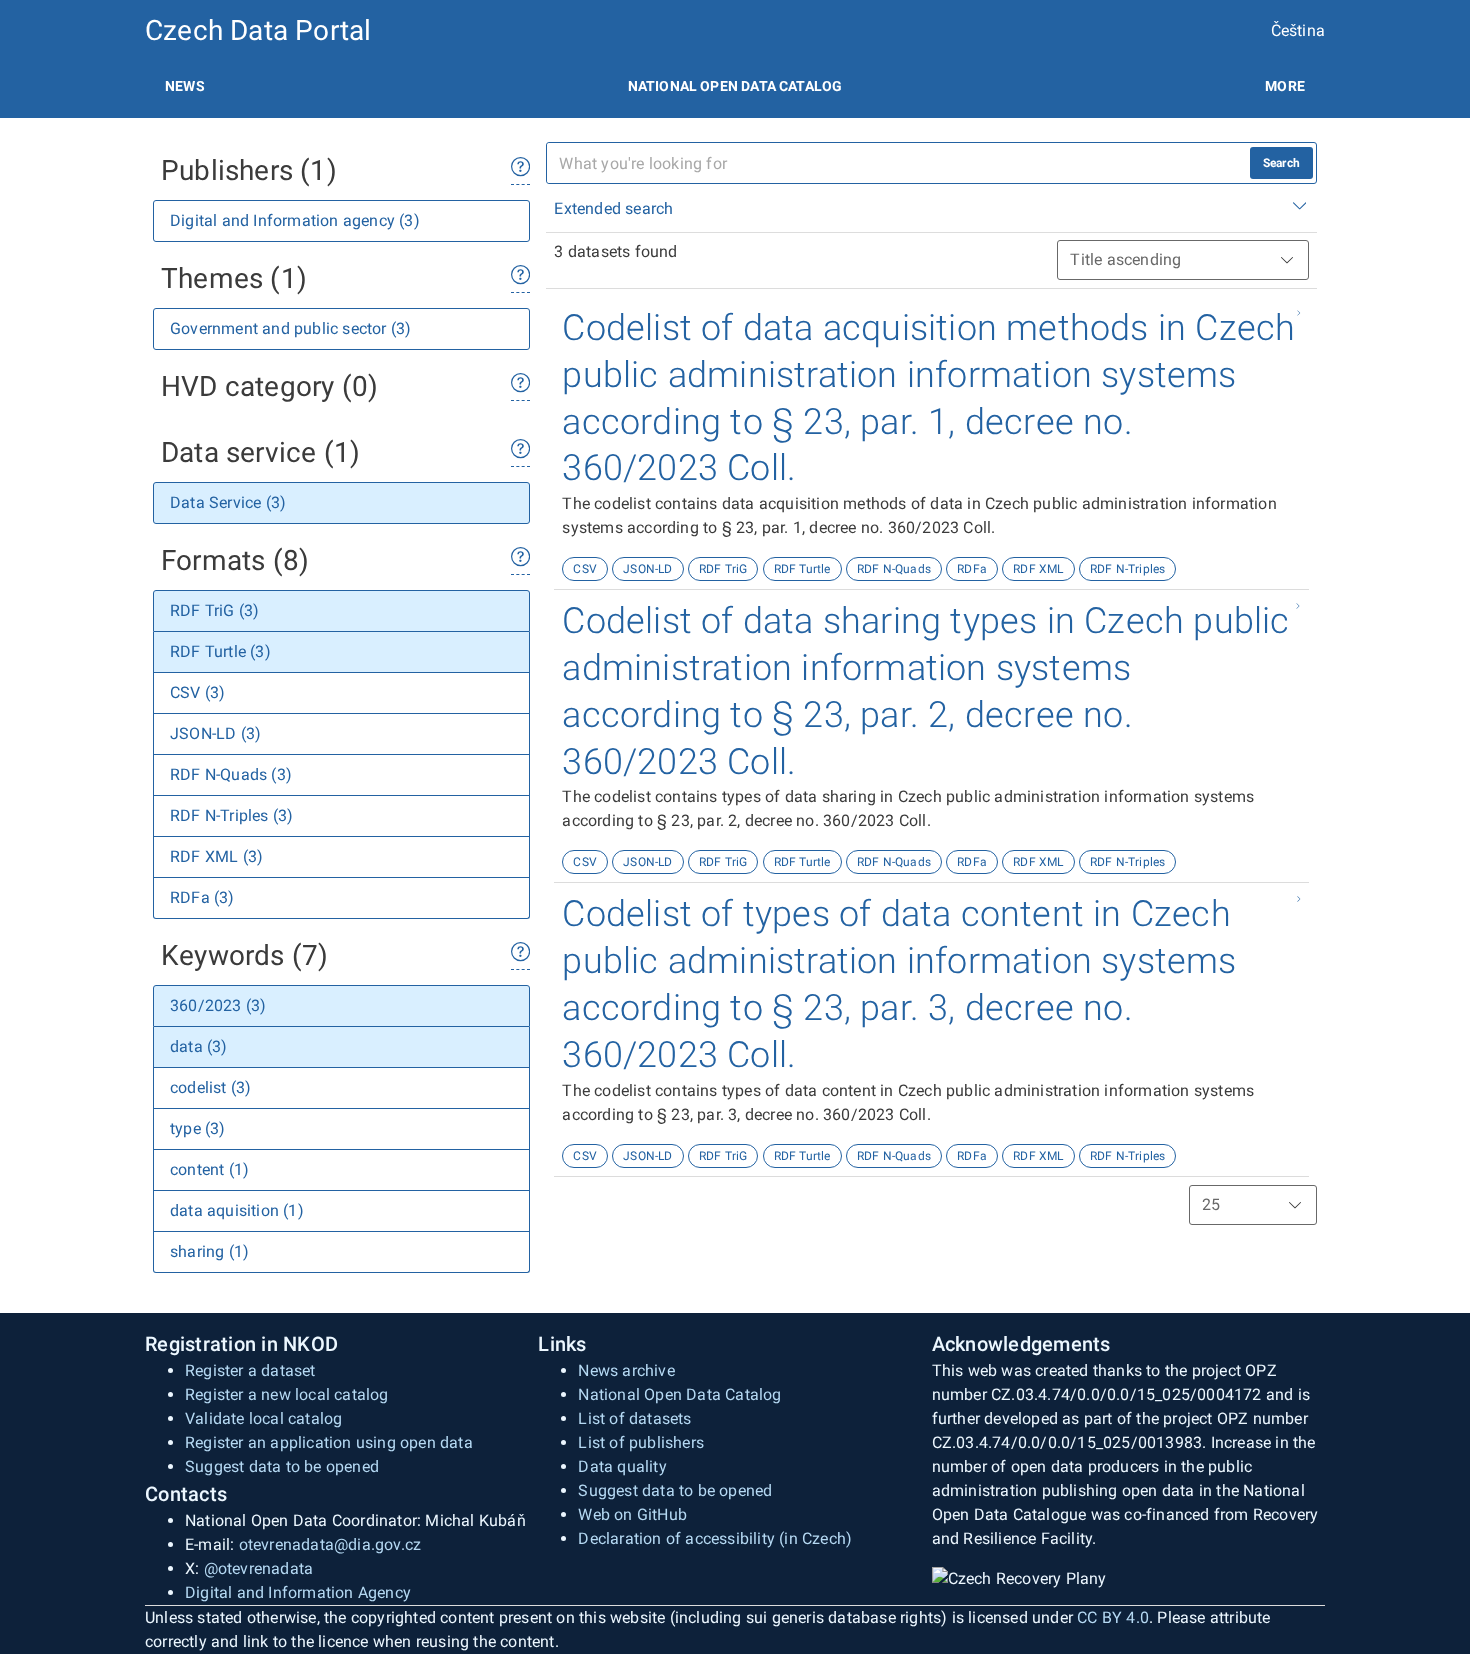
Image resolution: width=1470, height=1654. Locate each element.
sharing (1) (209, 1251)
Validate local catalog (263, 1418)
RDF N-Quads (894, 569)
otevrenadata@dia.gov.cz (330, 1544)
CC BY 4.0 (1113, 1617)
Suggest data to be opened (282, 1466)
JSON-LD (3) (215, 733)
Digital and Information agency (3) (295, 220)
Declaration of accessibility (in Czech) (715, 1538)
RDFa (972, 569)
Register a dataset (250, 1370)
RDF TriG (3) (214, 610)
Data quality (622, 1466)
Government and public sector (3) (290, 328)
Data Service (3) (228, 502)
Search (1281, 163)
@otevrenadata (259, 1568)
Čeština (1298, 30)
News (185, 86)
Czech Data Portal (258, 30)
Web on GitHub (632, 1514)
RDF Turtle (802, 569)
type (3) (198, 1128)
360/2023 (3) (218, 1005)
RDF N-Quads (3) (231, 774)
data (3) (199, 1046)
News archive (626, 1370)
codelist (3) (210, 1087)
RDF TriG (723, 569)
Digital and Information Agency (298, 1592)
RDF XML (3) (216, 856)
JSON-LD (647, 569)
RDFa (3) (202, 897)
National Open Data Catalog (679, 1394)
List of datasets (634, 1418)
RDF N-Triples (1128, 569)
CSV (585, 569)
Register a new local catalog (287, 1394)
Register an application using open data (329, 1442)
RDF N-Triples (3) (231, 815)
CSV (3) (197, 692)
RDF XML (1038, 569)
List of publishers (641, 1442)
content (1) (209, 1169)
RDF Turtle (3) (220, 651)
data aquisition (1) (237, 1210)
